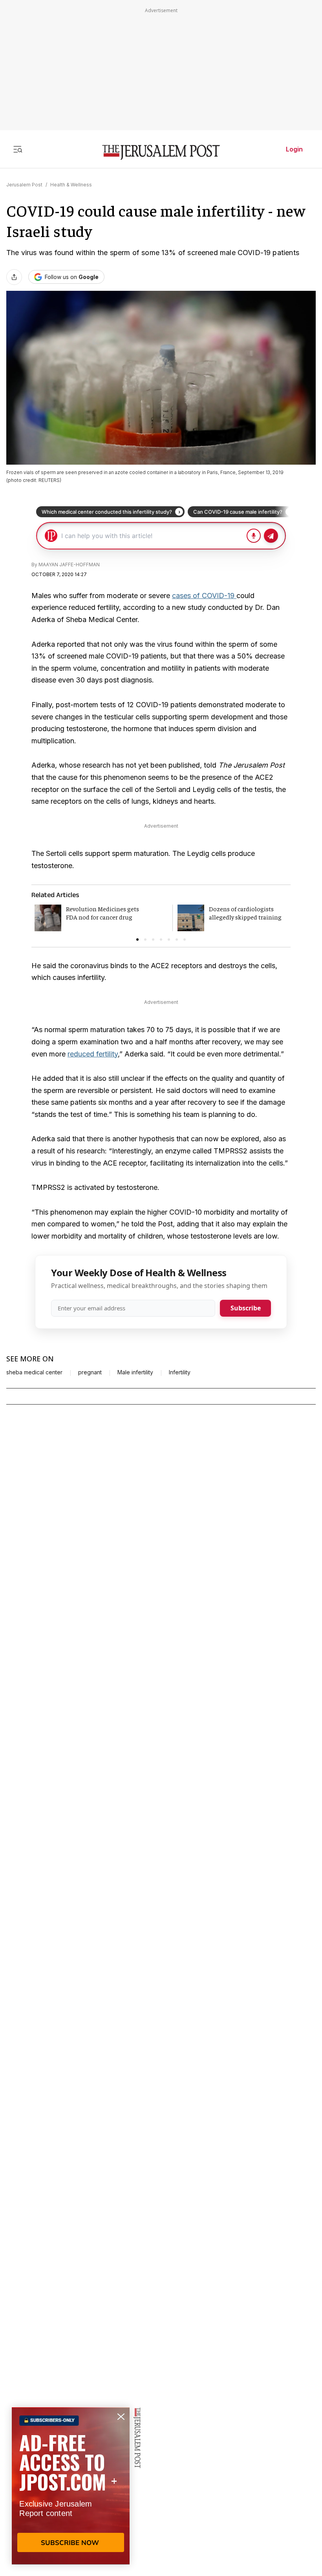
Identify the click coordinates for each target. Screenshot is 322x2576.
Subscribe (246, 1308)
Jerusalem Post (24, 185)
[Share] (14, 277)
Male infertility (135, 1372)
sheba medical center (34, 1372)
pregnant (90, 1372)
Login (294, 149)
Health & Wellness (71, 185)
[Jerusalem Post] (161, 152)
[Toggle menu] (18, 149)
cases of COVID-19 (204, 596)
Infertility (180, 1372)
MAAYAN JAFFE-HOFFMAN (69, 565)
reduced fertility (93, 1054)
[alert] (71, 2486)
